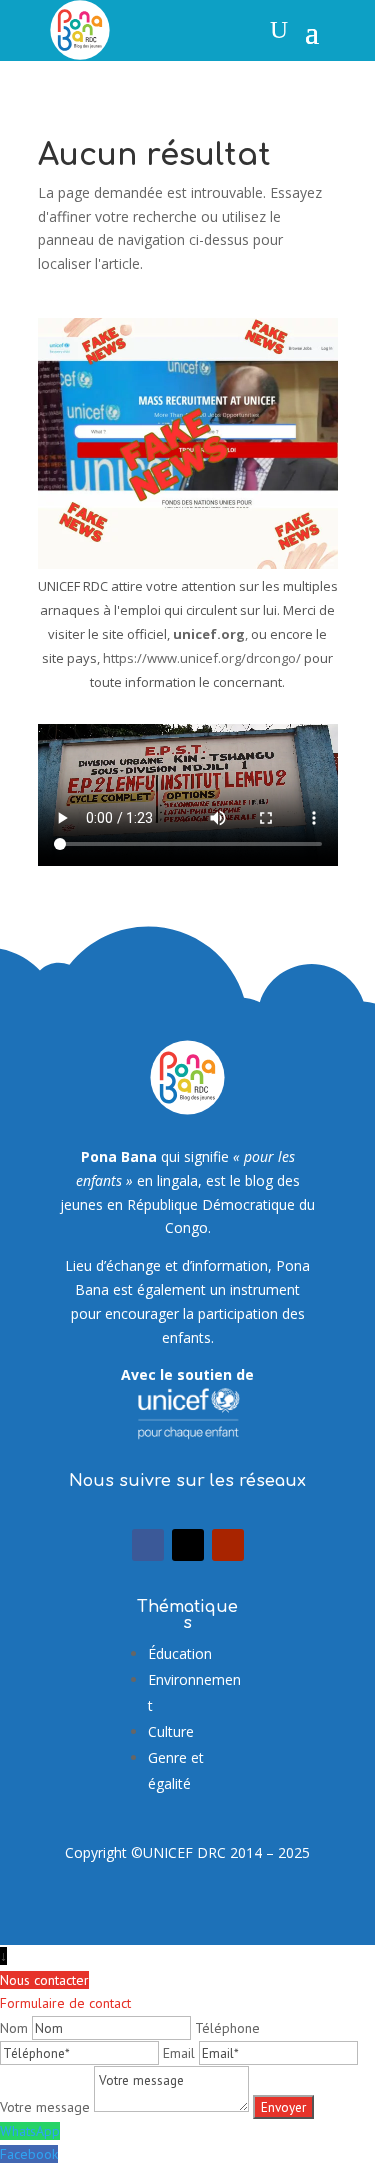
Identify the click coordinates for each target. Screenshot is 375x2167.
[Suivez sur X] (188, 1545)
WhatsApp (30, 2131)
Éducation (180, 1653)
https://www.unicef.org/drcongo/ (202, 658)
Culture (171, 1731)
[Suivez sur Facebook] (148, 1545)
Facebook (29, 2154)
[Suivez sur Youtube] (228, 1545)
